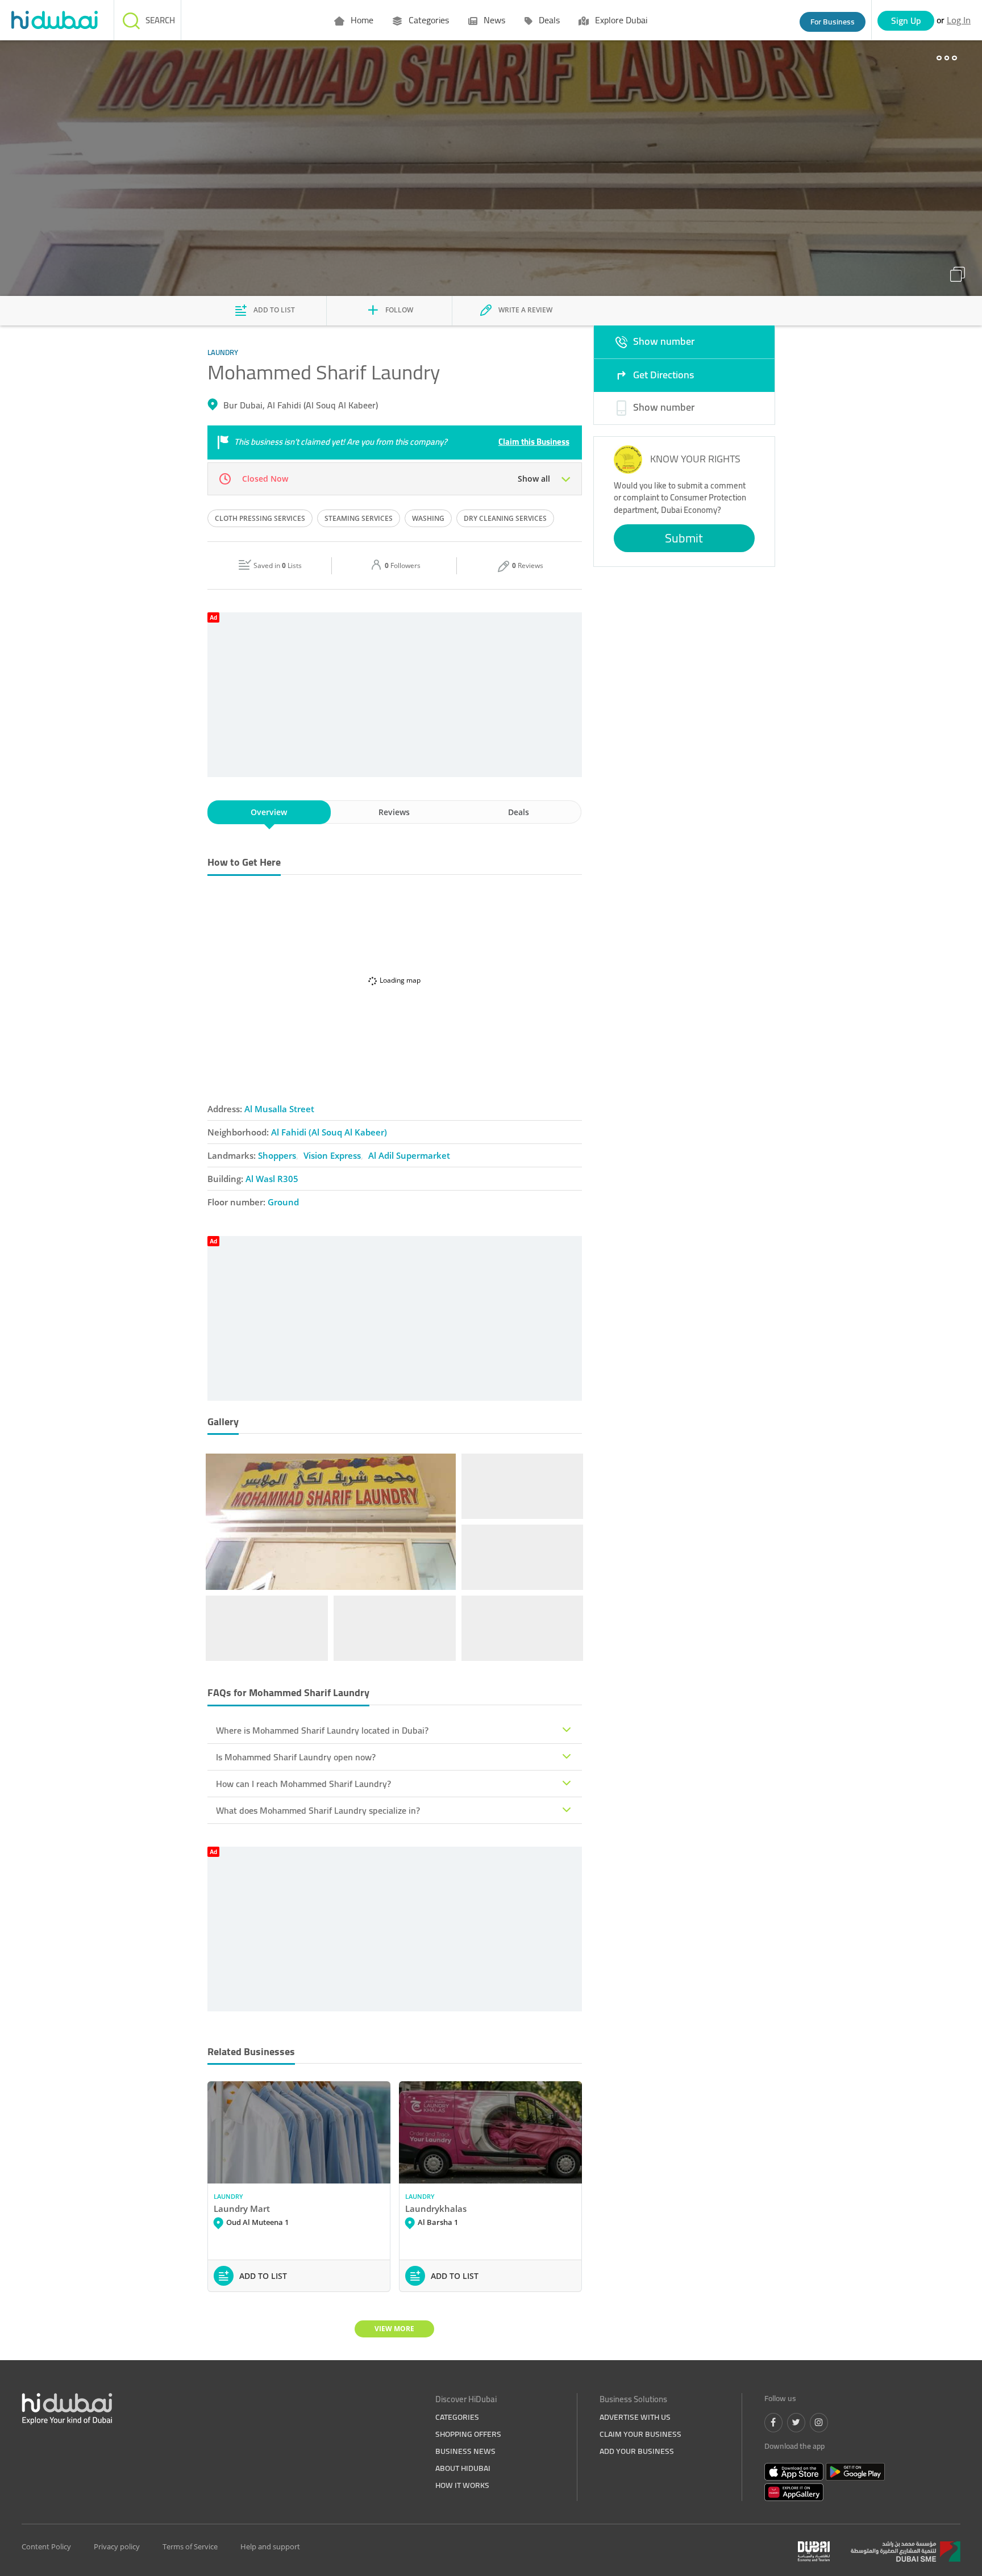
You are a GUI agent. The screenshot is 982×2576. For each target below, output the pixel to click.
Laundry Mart (242, 2208)
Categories (428, 20)
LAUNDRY (228, 2196)
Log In (959, 20)
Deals (548, 20)
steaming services (359, 518)
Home (361, 20)
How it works (462, 2485)
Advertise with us (635, 2417)
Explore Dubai (620, 20)
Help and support (270, 2546)
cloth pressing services (260, 518)
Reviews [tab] (394, 812)
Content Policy (46, 2546)
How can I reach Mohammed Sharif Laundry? (303, 1784)
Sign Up (906, 20)
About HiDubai (463, 2468)
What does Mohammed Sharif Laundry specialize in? (318, 1810)
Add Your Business (637, 2451)
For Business (833, 22)
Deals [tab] (519, 812)
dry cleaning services (505, 518)
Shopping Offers (468, 2434)
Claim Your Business (640, 2434)
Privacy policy (117, 2546)
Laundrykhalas (436, 2208)
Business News (465, 2451)
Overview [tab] (269, 812)
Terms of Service (190, 2546)
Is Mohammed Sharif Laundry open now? (296, 1757)
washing (428, 518)
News (493, 20)
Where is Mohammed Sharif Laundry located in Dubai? (322, 1730)
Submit (684, 538)
